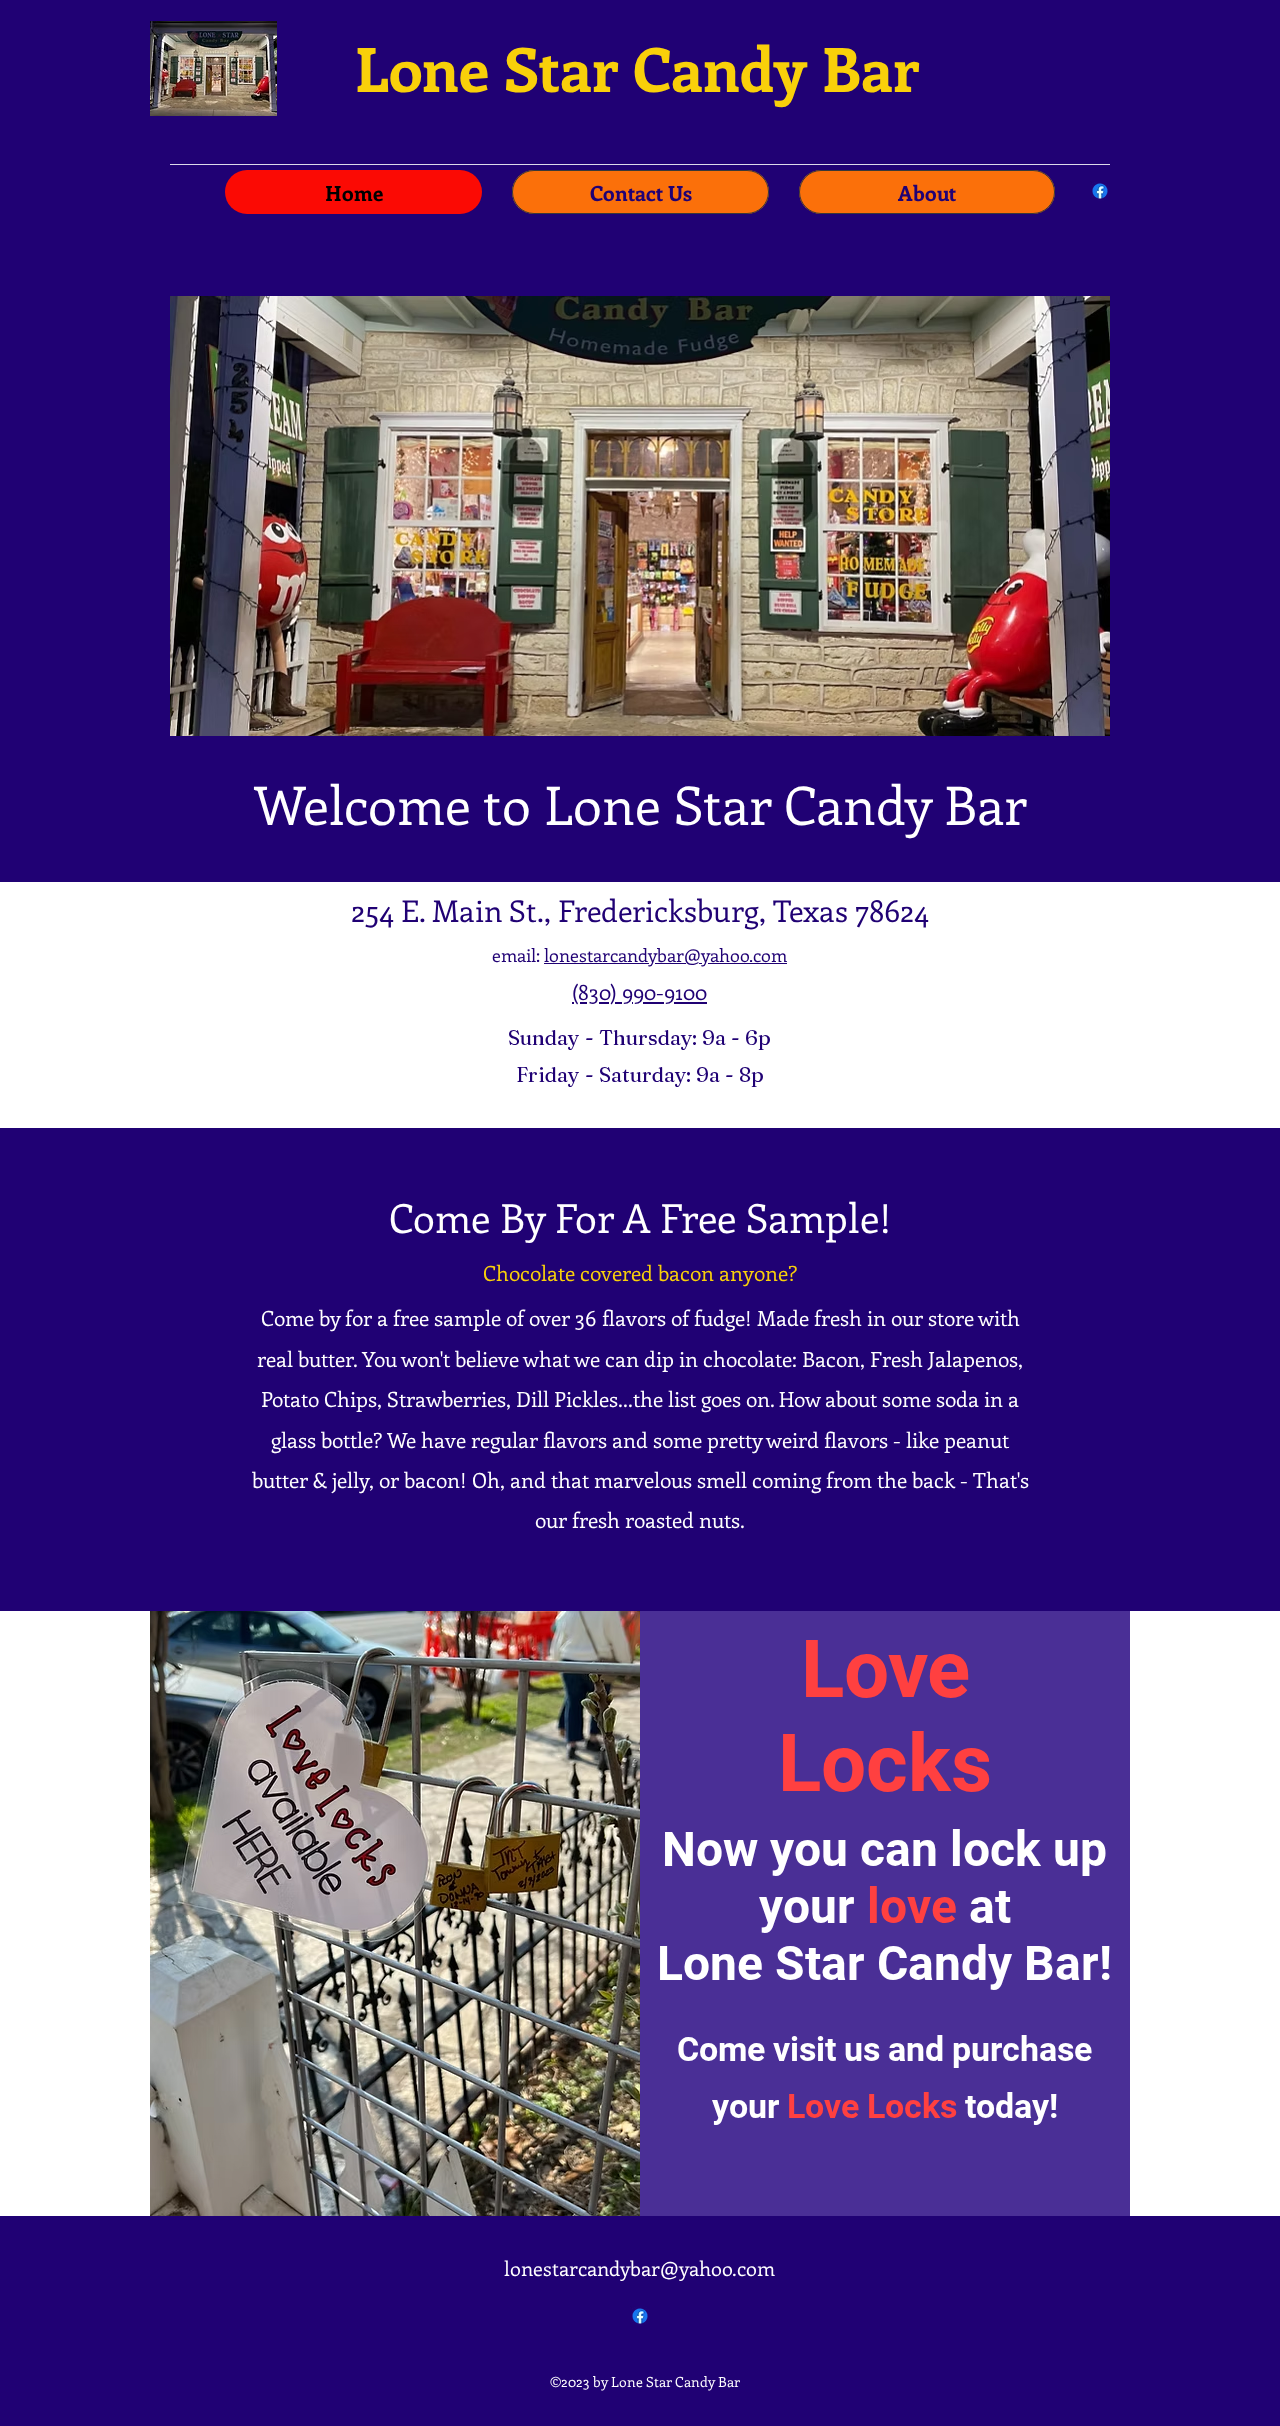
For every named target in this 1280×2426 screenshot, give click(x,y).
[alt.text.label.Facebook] (1100, 191)
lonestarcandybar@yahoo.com (665, 955)
